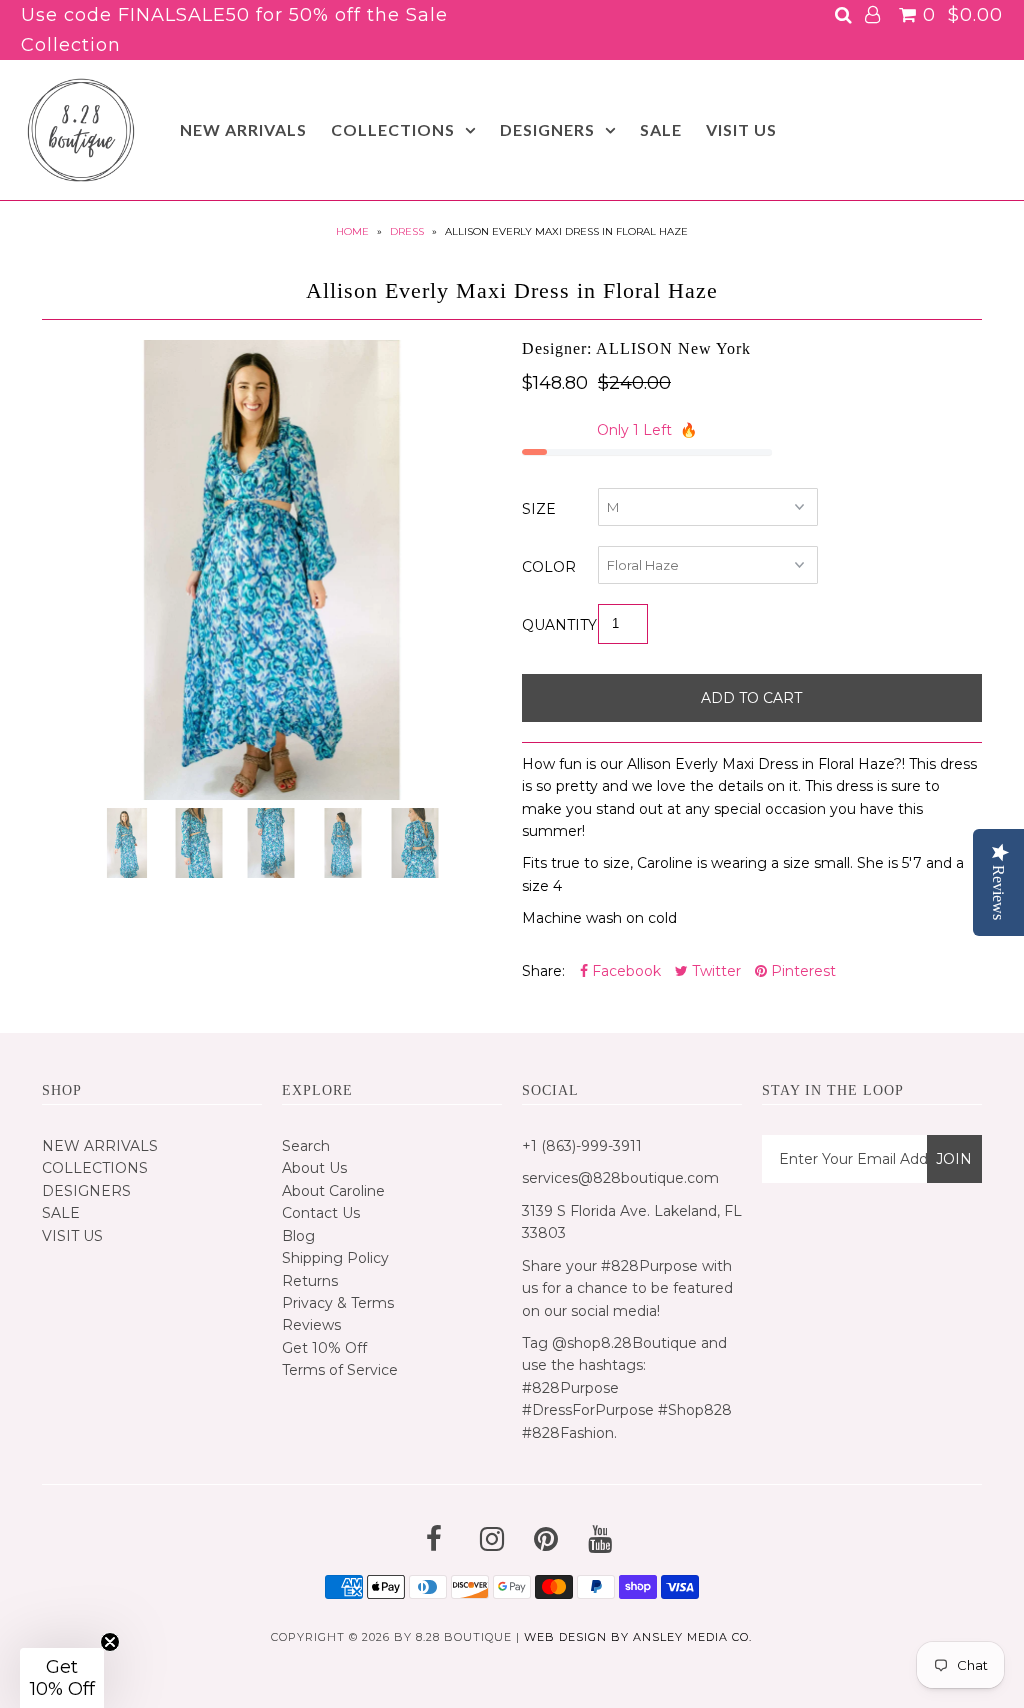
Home (352, 231)
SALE (661, 129)
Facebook (624, 971)
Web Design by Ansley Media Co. (638, 1637)
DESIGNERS (547, 129)
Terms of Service (340, 1370)
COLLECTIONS (393, 129)
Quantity (559, 625)
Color (549, 567)
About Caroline (333, 1191)
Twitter (714, 971)
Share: (543, 971)
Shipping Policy (335, 1258)
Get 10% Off (324, 1348)
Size (539, 509)
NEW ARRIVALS (243, 129)
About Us (314, 1168)
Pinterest (801, 971)
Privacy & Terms (338, 1303)
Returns (310, 1281)
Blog (298, 1236)
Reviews (311, 1325)
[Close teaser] (110, 1642)
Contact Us (321, 1213)
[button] (62, 1678)
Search (306, 1146)
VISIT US (741, 129)
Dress (407, 231)
